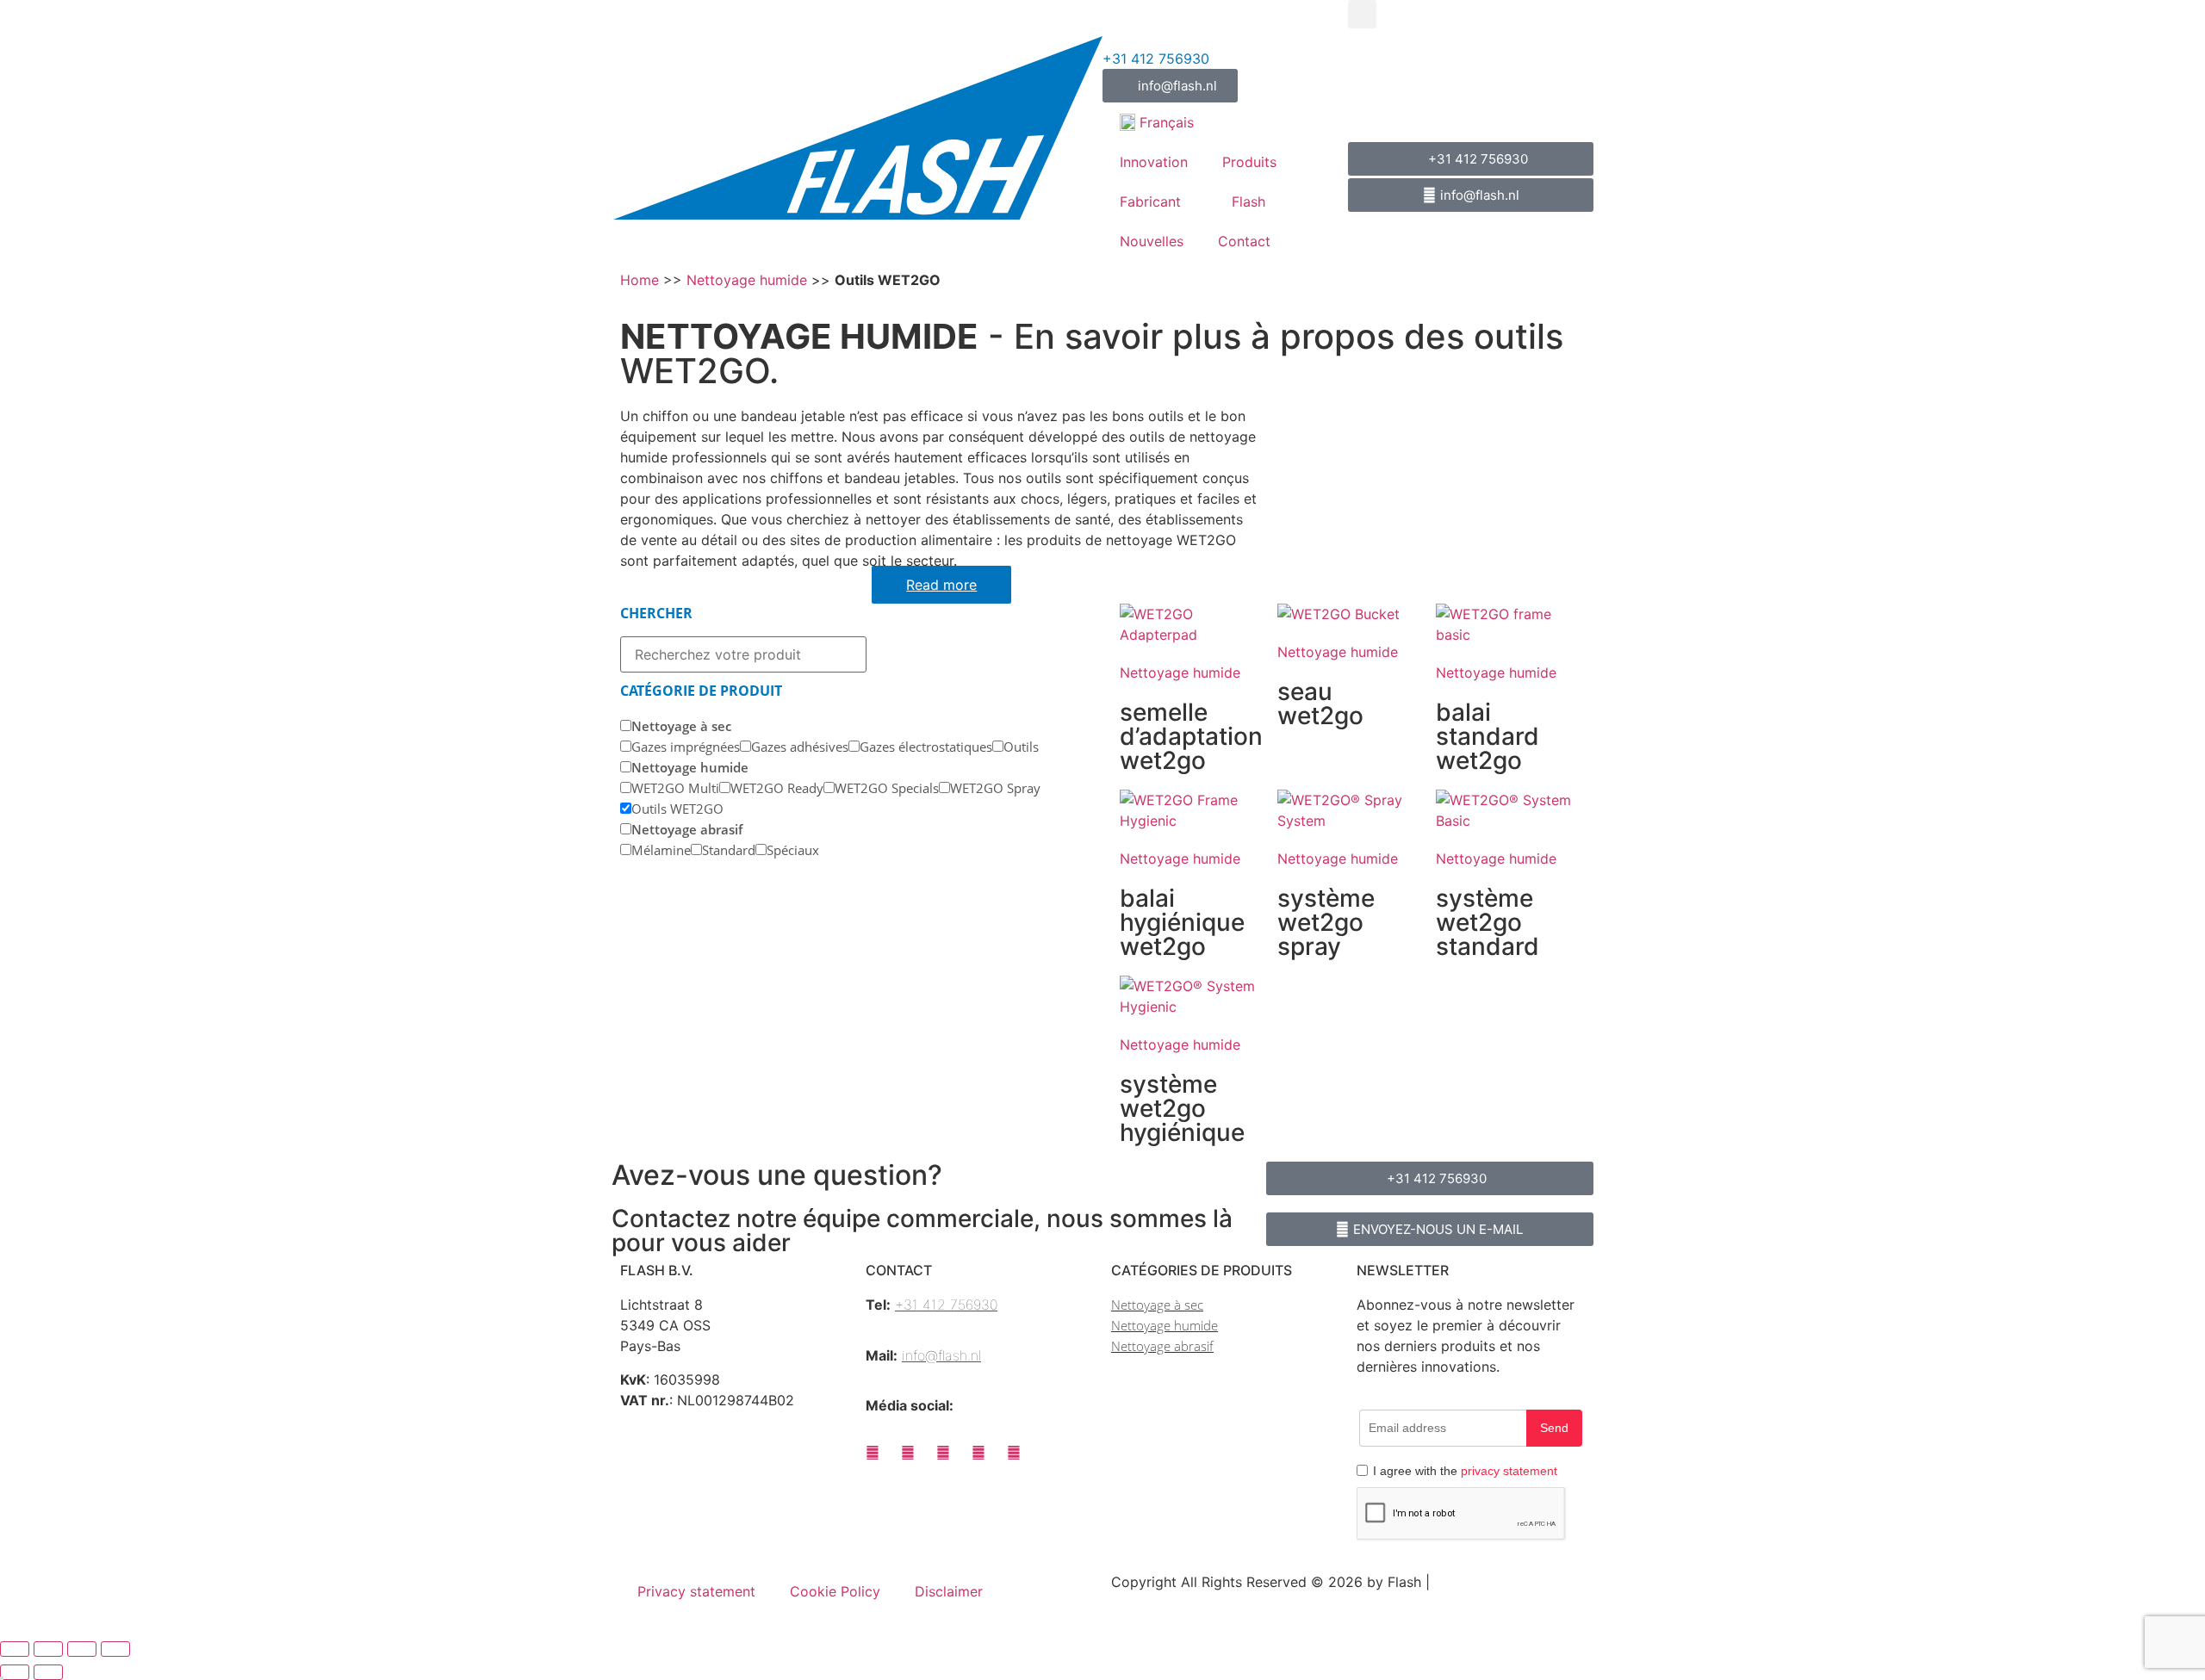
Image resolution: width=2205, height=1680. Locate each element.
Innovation (1154, 162)
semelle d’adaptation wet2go (1191, 736)
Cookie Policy (835, 1591)
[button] (1362, 14)
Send (1554, 1428)
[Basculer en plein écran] (48, 1649)
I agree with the (1465, 1471)
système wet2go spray (1326, 922)
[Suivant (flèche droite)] (48, 1672)
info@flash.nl (941, 1355)
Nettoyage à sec (1157, 1305)
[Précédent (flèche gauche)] (15, 1672)
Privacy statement (696, 1591)
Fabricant (1150, 201)
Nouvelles (1152, 241)
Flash (1248, 201)
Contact (1244, 241)
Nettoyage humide (747, 280)
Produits (1249, 162)
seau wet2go (1320, 704)
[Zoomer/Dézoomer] (15, 1649)
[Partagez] (82, 1649)
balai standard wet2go (1488, 736)
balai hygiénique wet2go (1182, 922)
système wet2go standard (1488, 922)
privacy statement (1509, 1471)
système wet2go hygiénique (1182, 1108)
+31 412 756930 (1156, 59)
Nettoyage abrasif (1162, 1346)
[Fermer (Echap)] (115, 1649)
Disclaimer (949, 1591)
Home (640, 280)
